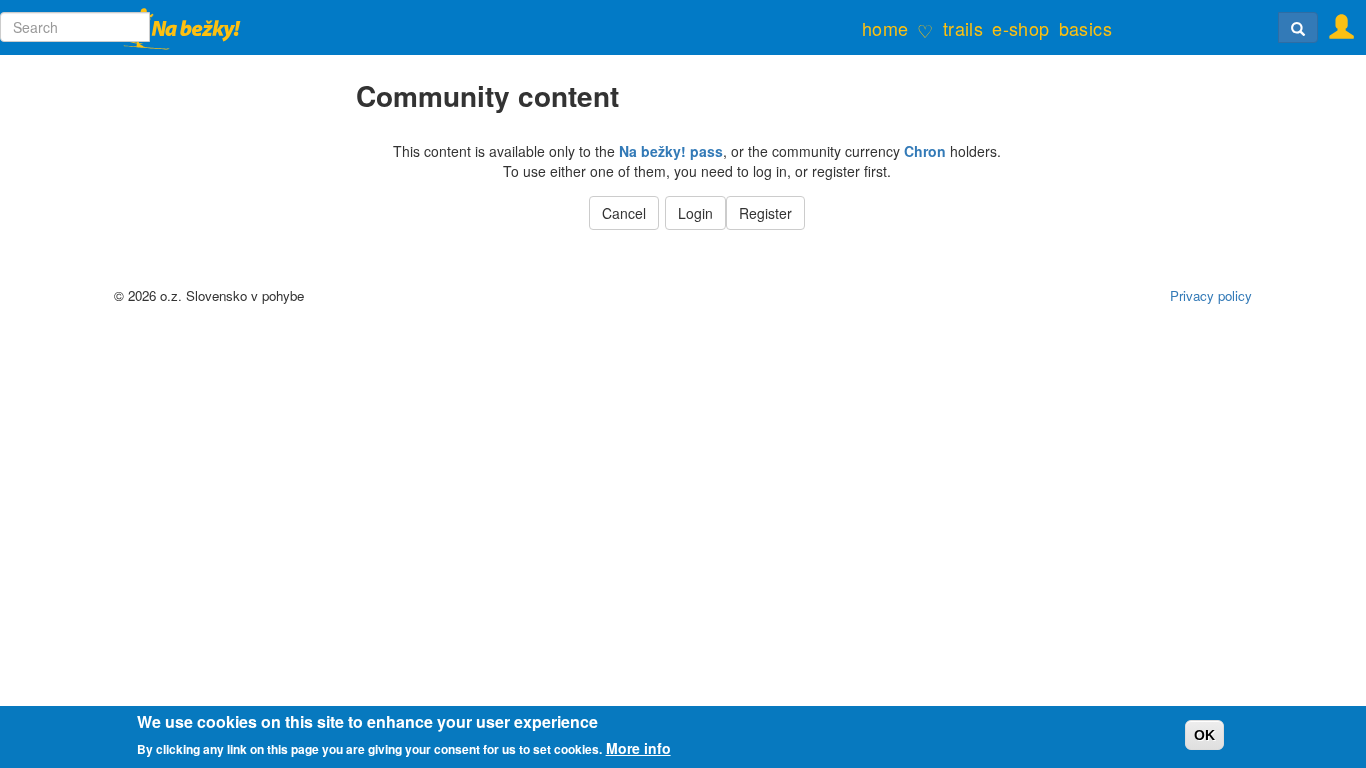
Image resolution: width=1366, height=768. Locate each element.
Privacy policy (1211, 295)
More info (638, 748)
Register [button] (765, 213)
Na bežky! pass (671, 151)
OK (1204, 735)
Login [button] (695, 213)
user (1335, 21)
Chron (925, 151)
